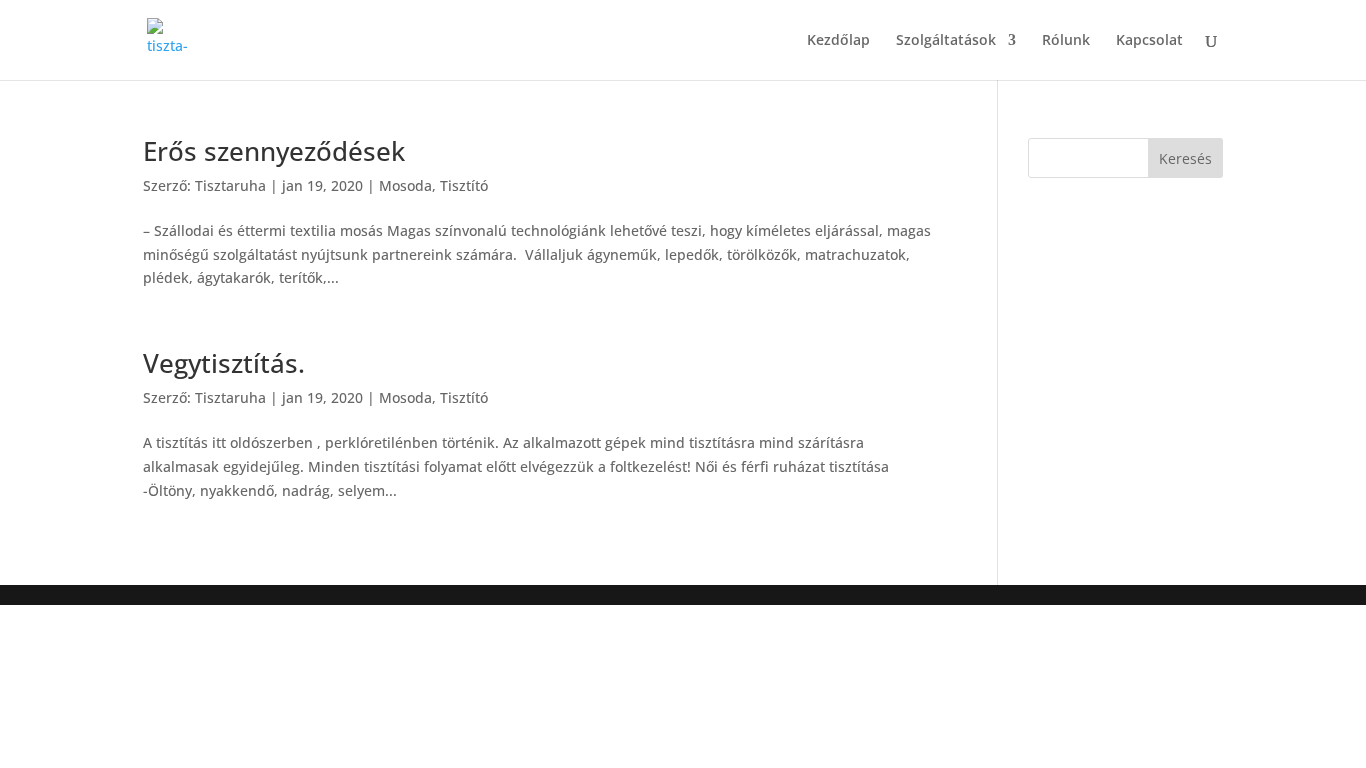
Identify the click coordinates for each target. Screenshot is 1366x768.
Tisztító (464, 185)
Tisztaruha (230, 185)
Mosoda (405, 185)
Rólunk (1066, 41)
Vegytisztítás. (224, 363)
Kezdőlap (838, 41)
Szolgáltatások (946, 41)
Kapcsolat (1149, 41)
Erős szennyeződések (274, 151)
